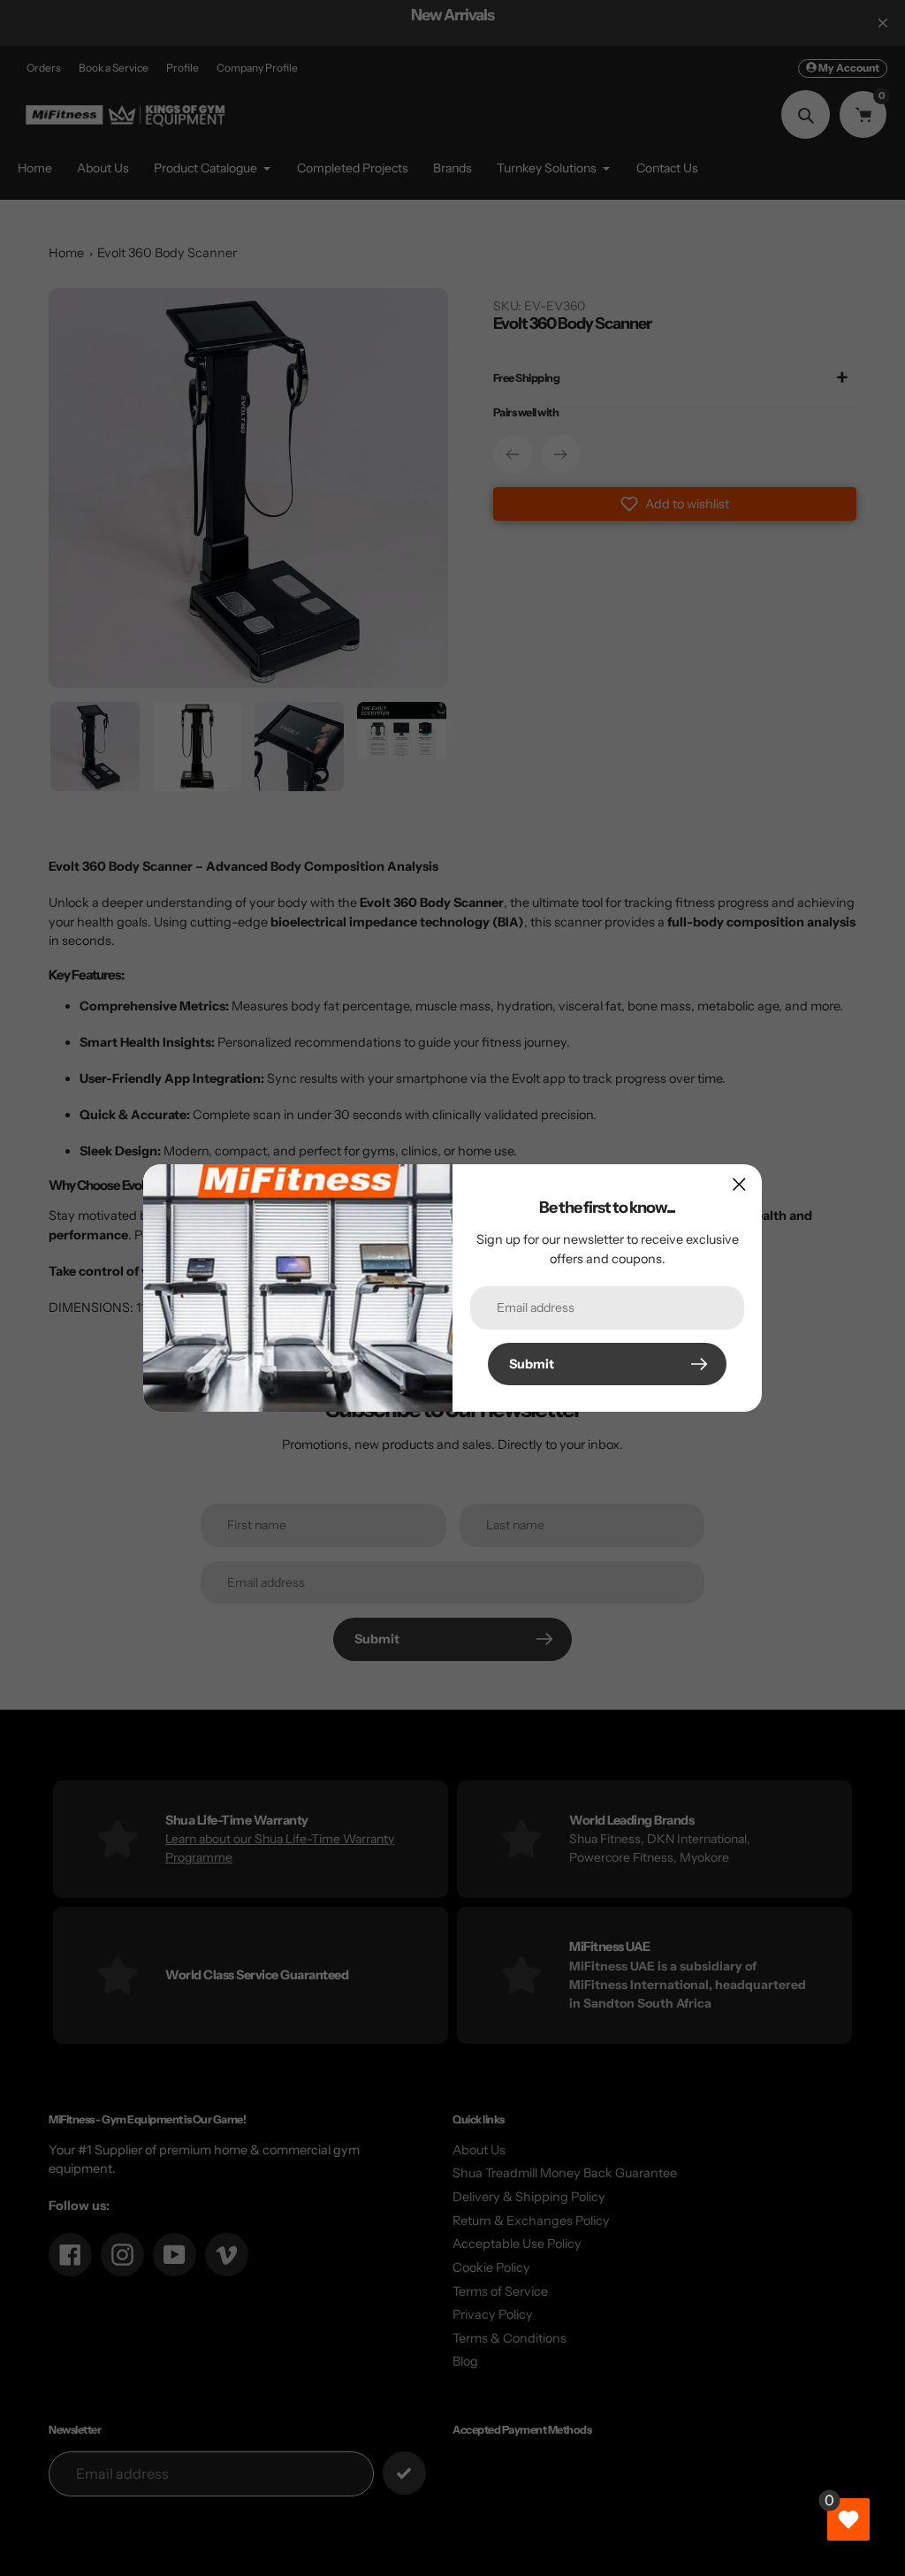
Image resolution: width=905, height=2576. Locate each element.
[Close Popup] (739, 1184)
